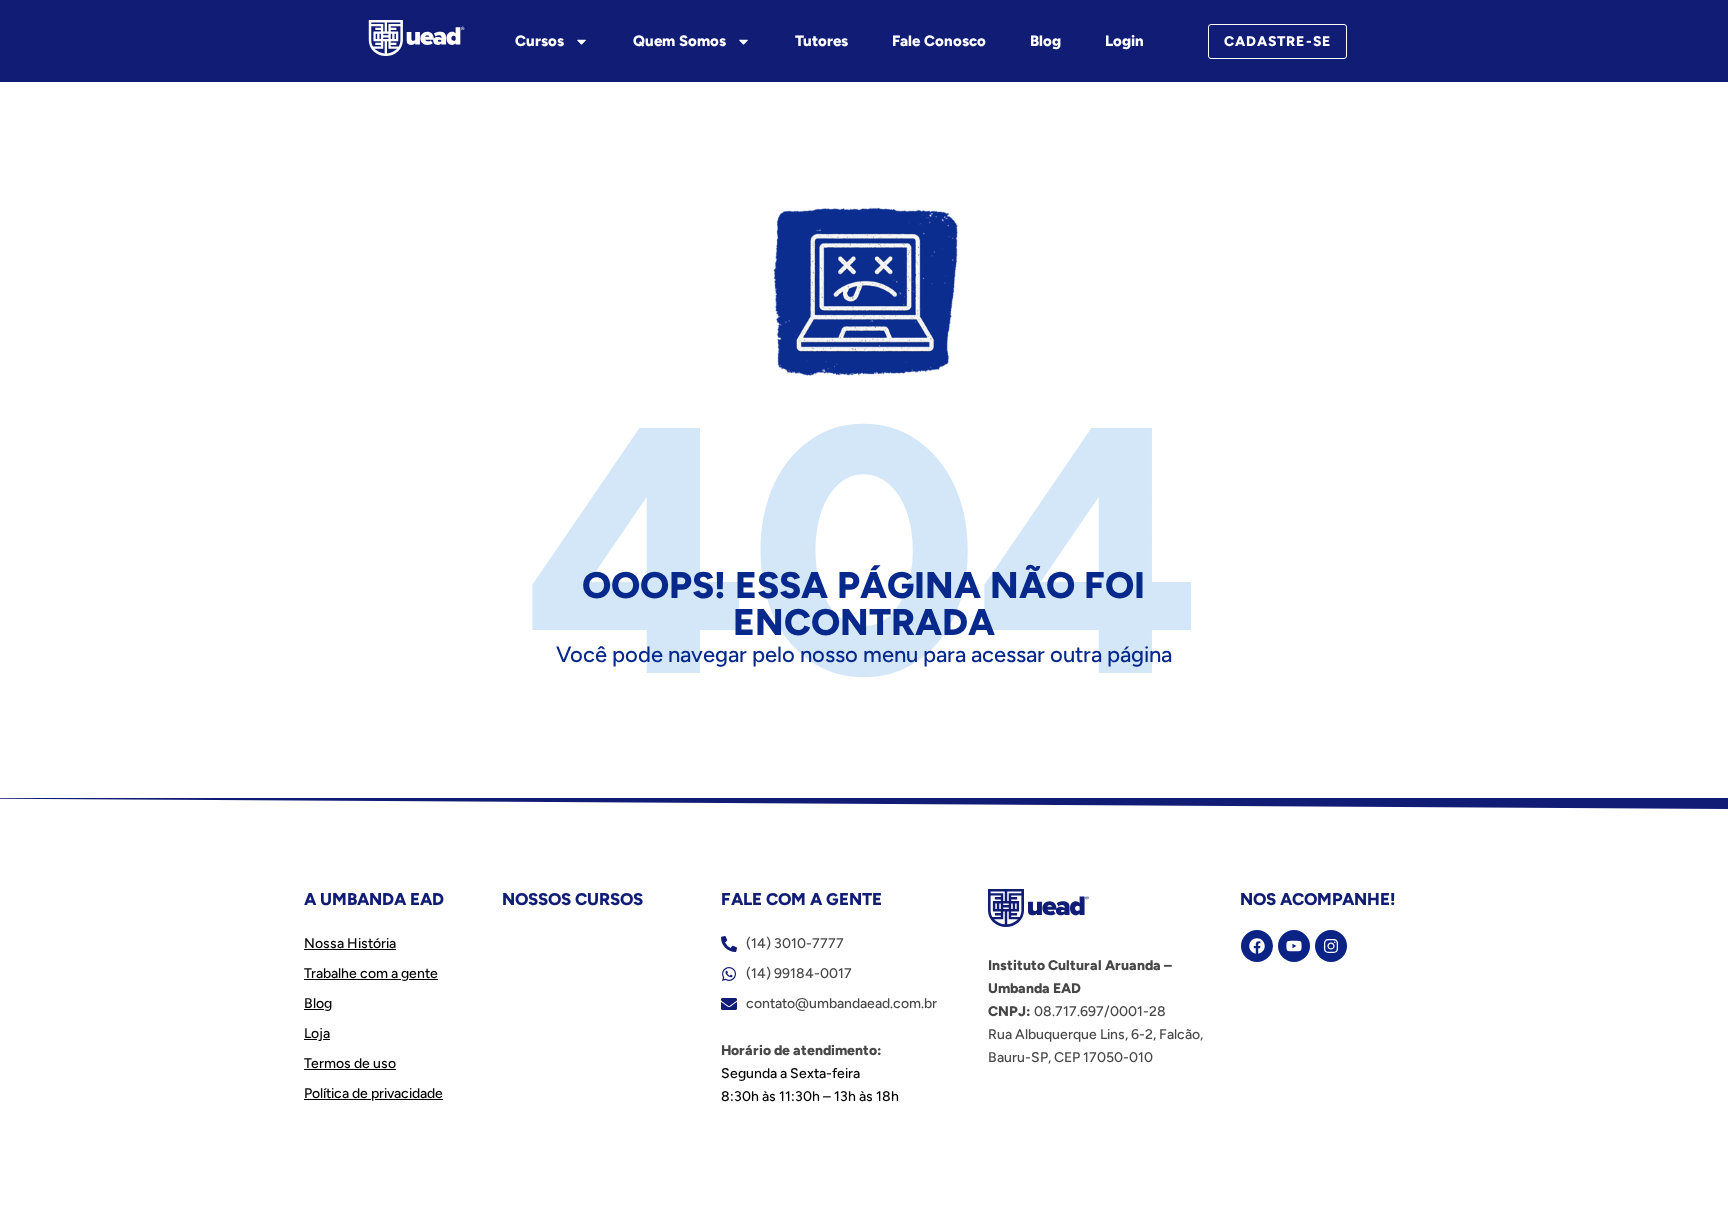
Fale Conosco (939, 41)
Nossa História (350, 943)
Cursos (539, 41)
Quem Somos (679, 41)
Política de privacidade (373, 1093)
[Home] (416, 38)
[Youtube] (1294, 946)
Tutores (821, 41)
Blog (1045, 41)
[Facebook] (1257, 946)
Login (1124, 41)
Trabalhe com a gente (371, 973)
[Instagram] (1331, 946)
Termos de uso (350, 1063)
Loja (317, 1033)
